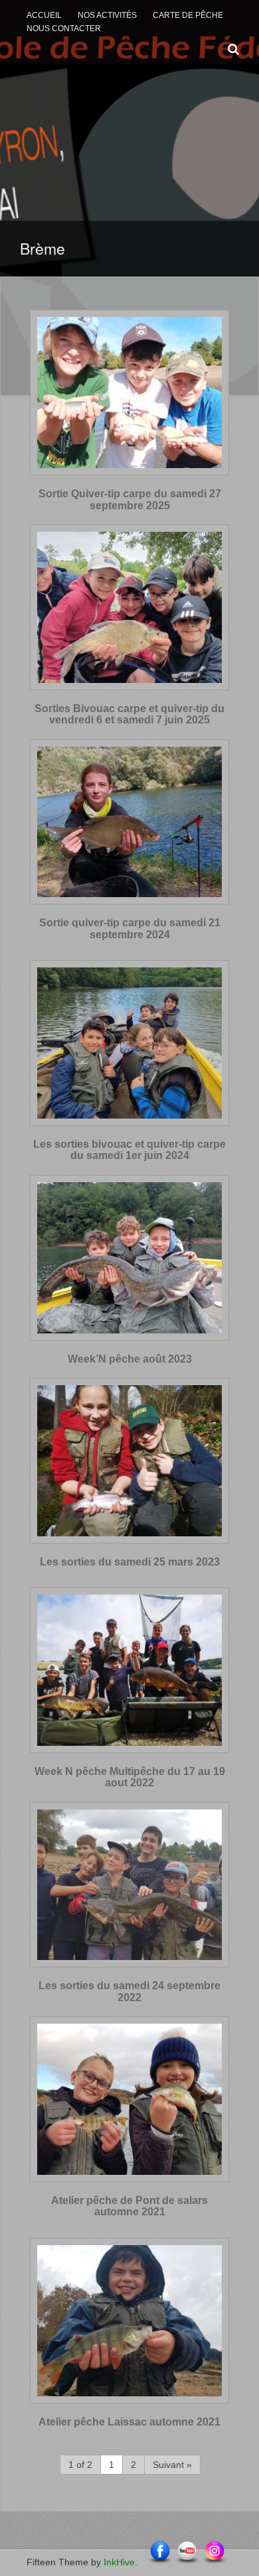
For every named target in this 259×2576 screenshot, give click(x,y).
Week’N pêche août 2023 (130, 1359)
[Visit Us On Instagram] (214, 2552)
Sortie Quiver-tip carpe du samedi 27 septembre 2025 (130, 500)
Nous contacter (64, 29)
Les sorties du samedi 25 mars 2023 (130, 1562)
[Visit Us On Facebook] (160, 2552)
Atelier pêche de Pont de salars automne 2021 (129, 2206)
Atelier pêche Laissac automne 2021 (129, 2422)
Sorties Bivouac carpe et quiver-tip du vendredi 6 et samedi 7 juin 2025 (129, 714)
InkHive (119, 2562)
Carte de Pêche (188, 15)
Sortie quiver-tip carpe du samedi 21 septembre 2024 (130, 929)
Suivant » (172, 2465)
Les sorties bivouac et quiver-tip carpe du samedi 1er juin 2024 (129, 1150)
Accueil (44, 15)
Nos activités (107, 15)
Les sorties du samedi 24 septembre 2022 (129, 1992)
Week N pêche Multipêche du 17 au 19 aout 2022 (130, 1777)
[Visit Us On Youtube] (187, 2552)
